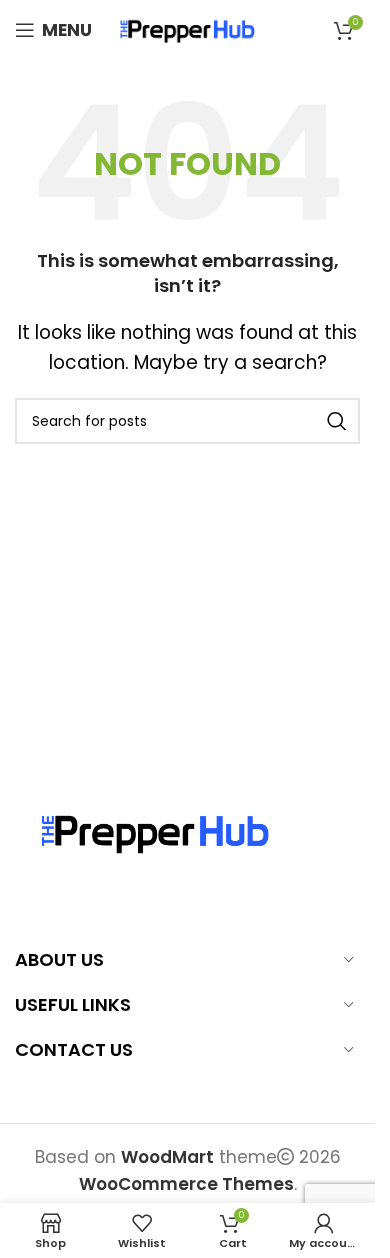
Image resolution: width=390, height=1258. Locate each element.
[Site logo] (188, 29)
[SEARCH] (337, 421)
